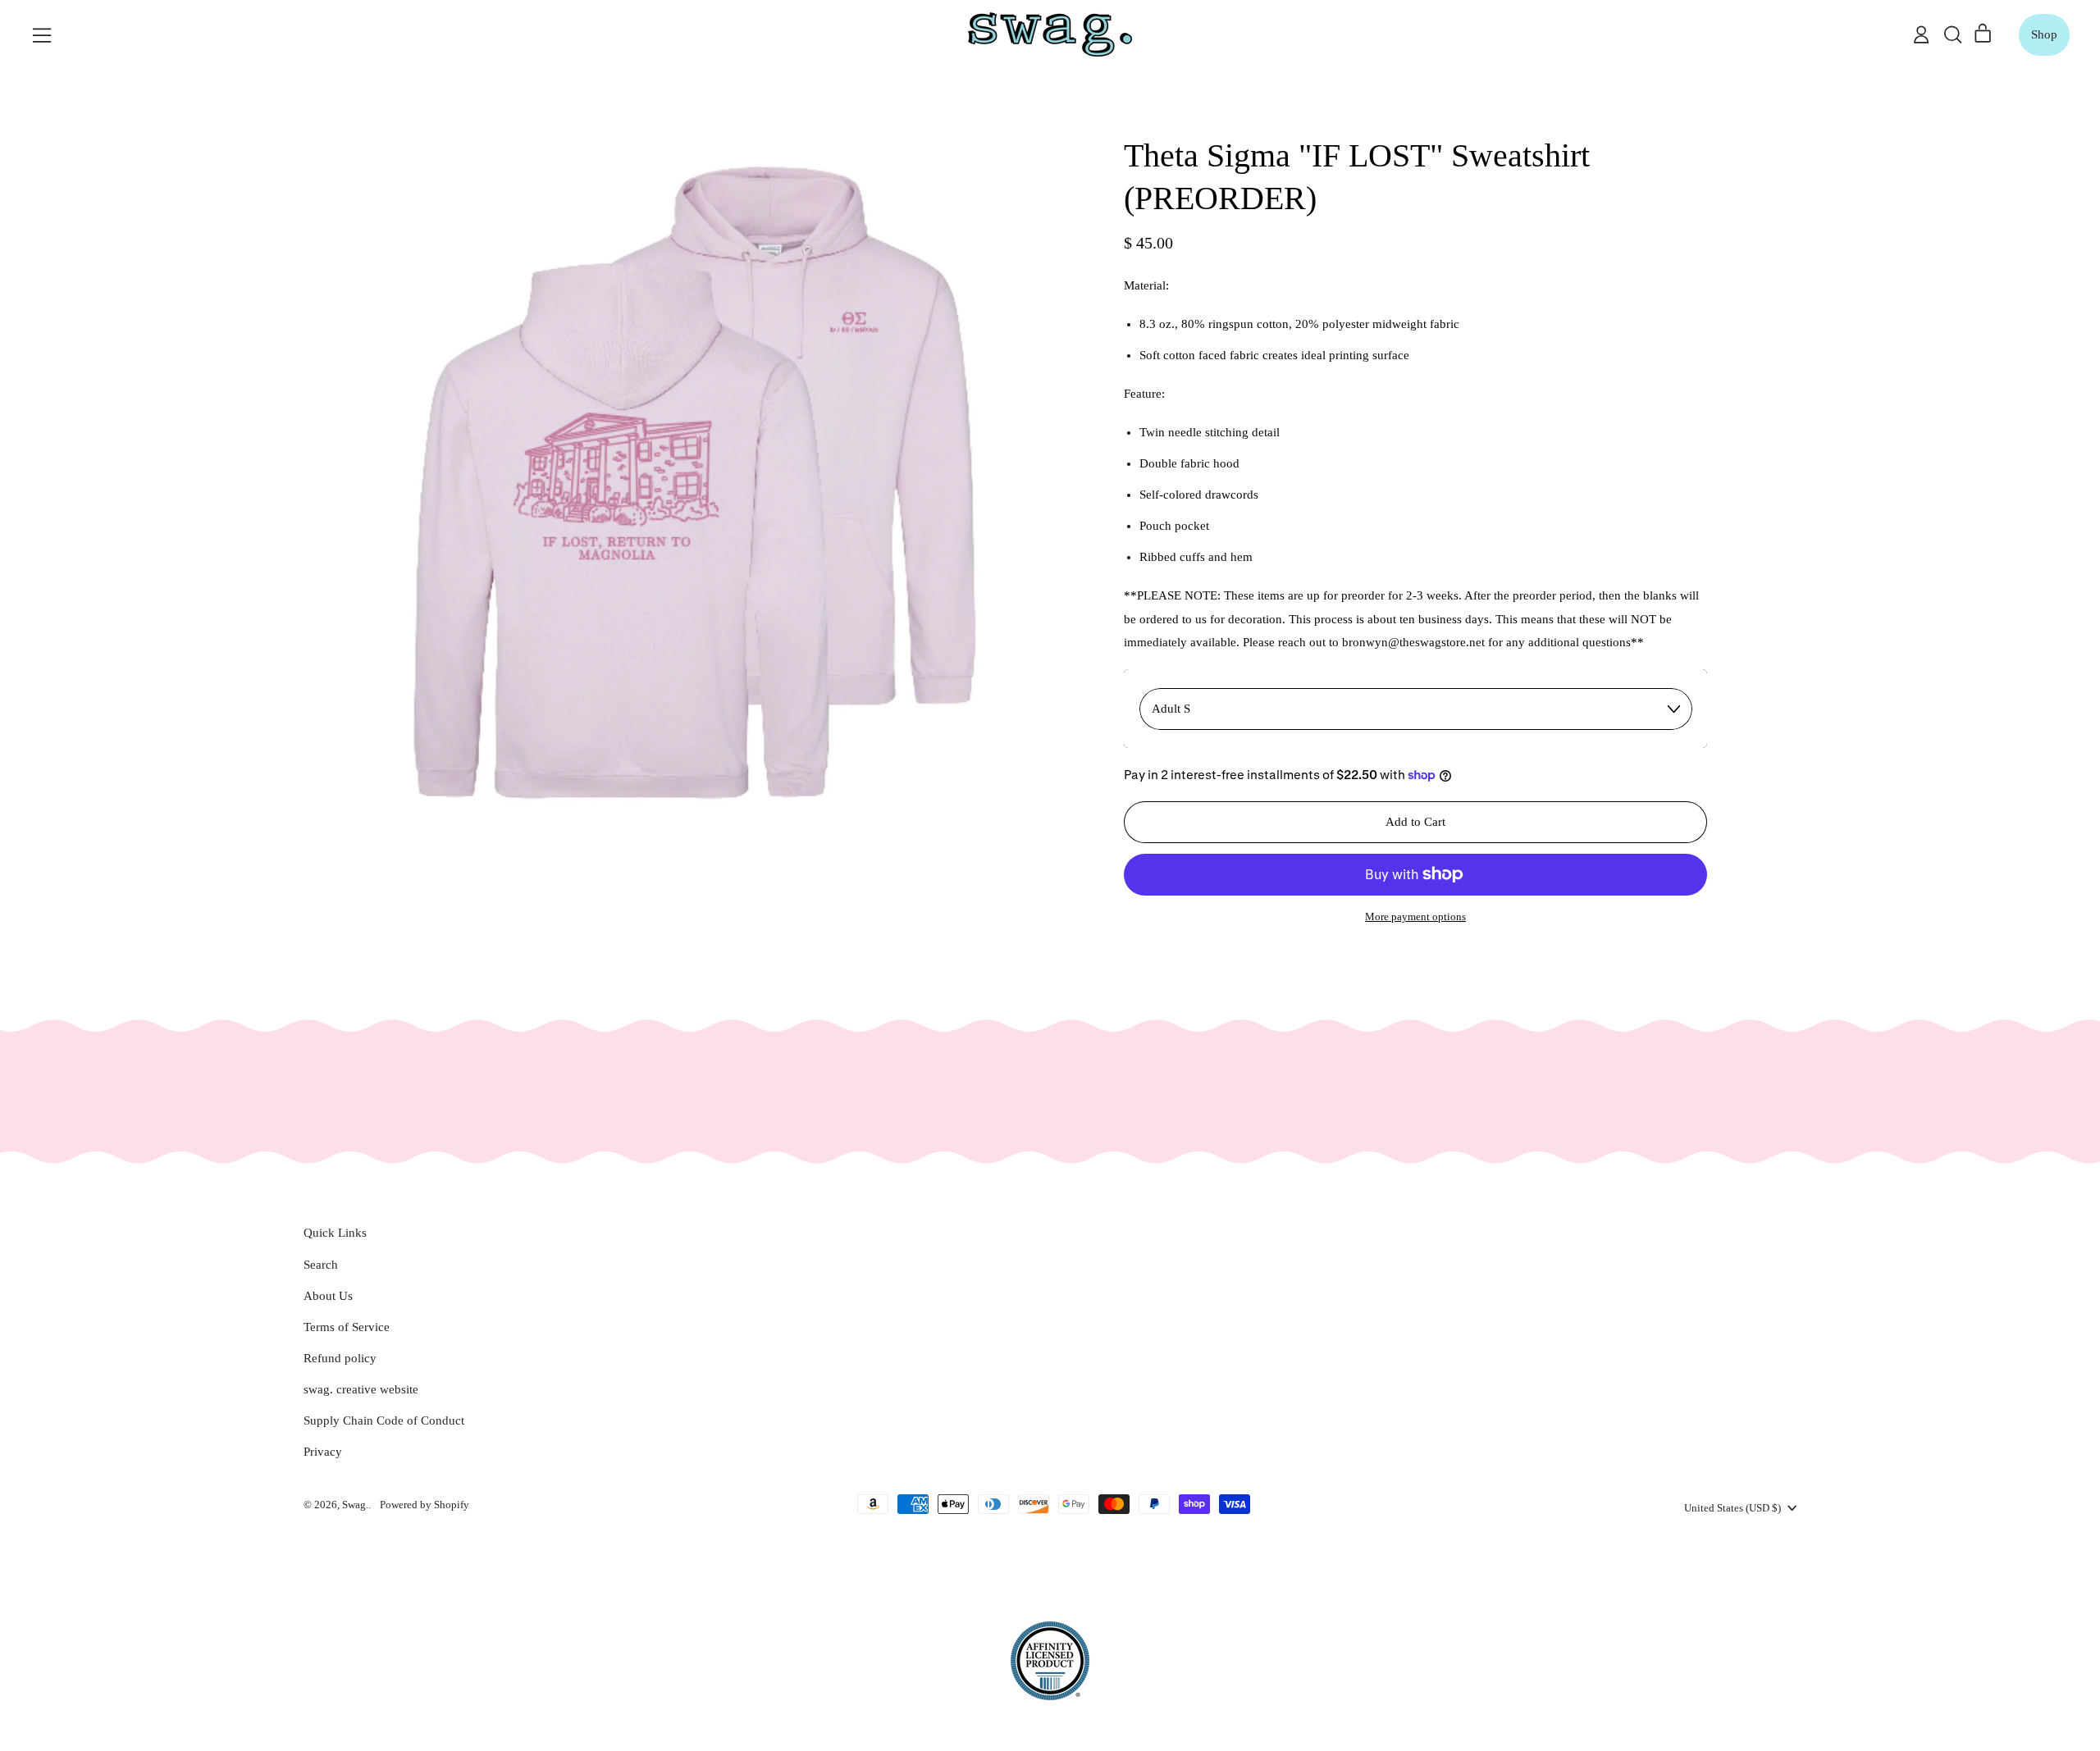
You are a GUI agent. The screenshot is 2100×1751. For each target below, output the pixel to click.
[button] (1952, 34)
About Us (328, 1296)
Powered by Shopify (425, 1505)
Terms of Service (347, 1327)
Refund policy (340, 1358)
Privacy (323, 1452)
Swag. (355, 1505)
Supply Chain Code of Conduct (384, 1420)
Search (321, 1265)
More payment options (1415, 917)
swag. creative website (361, 1389)
